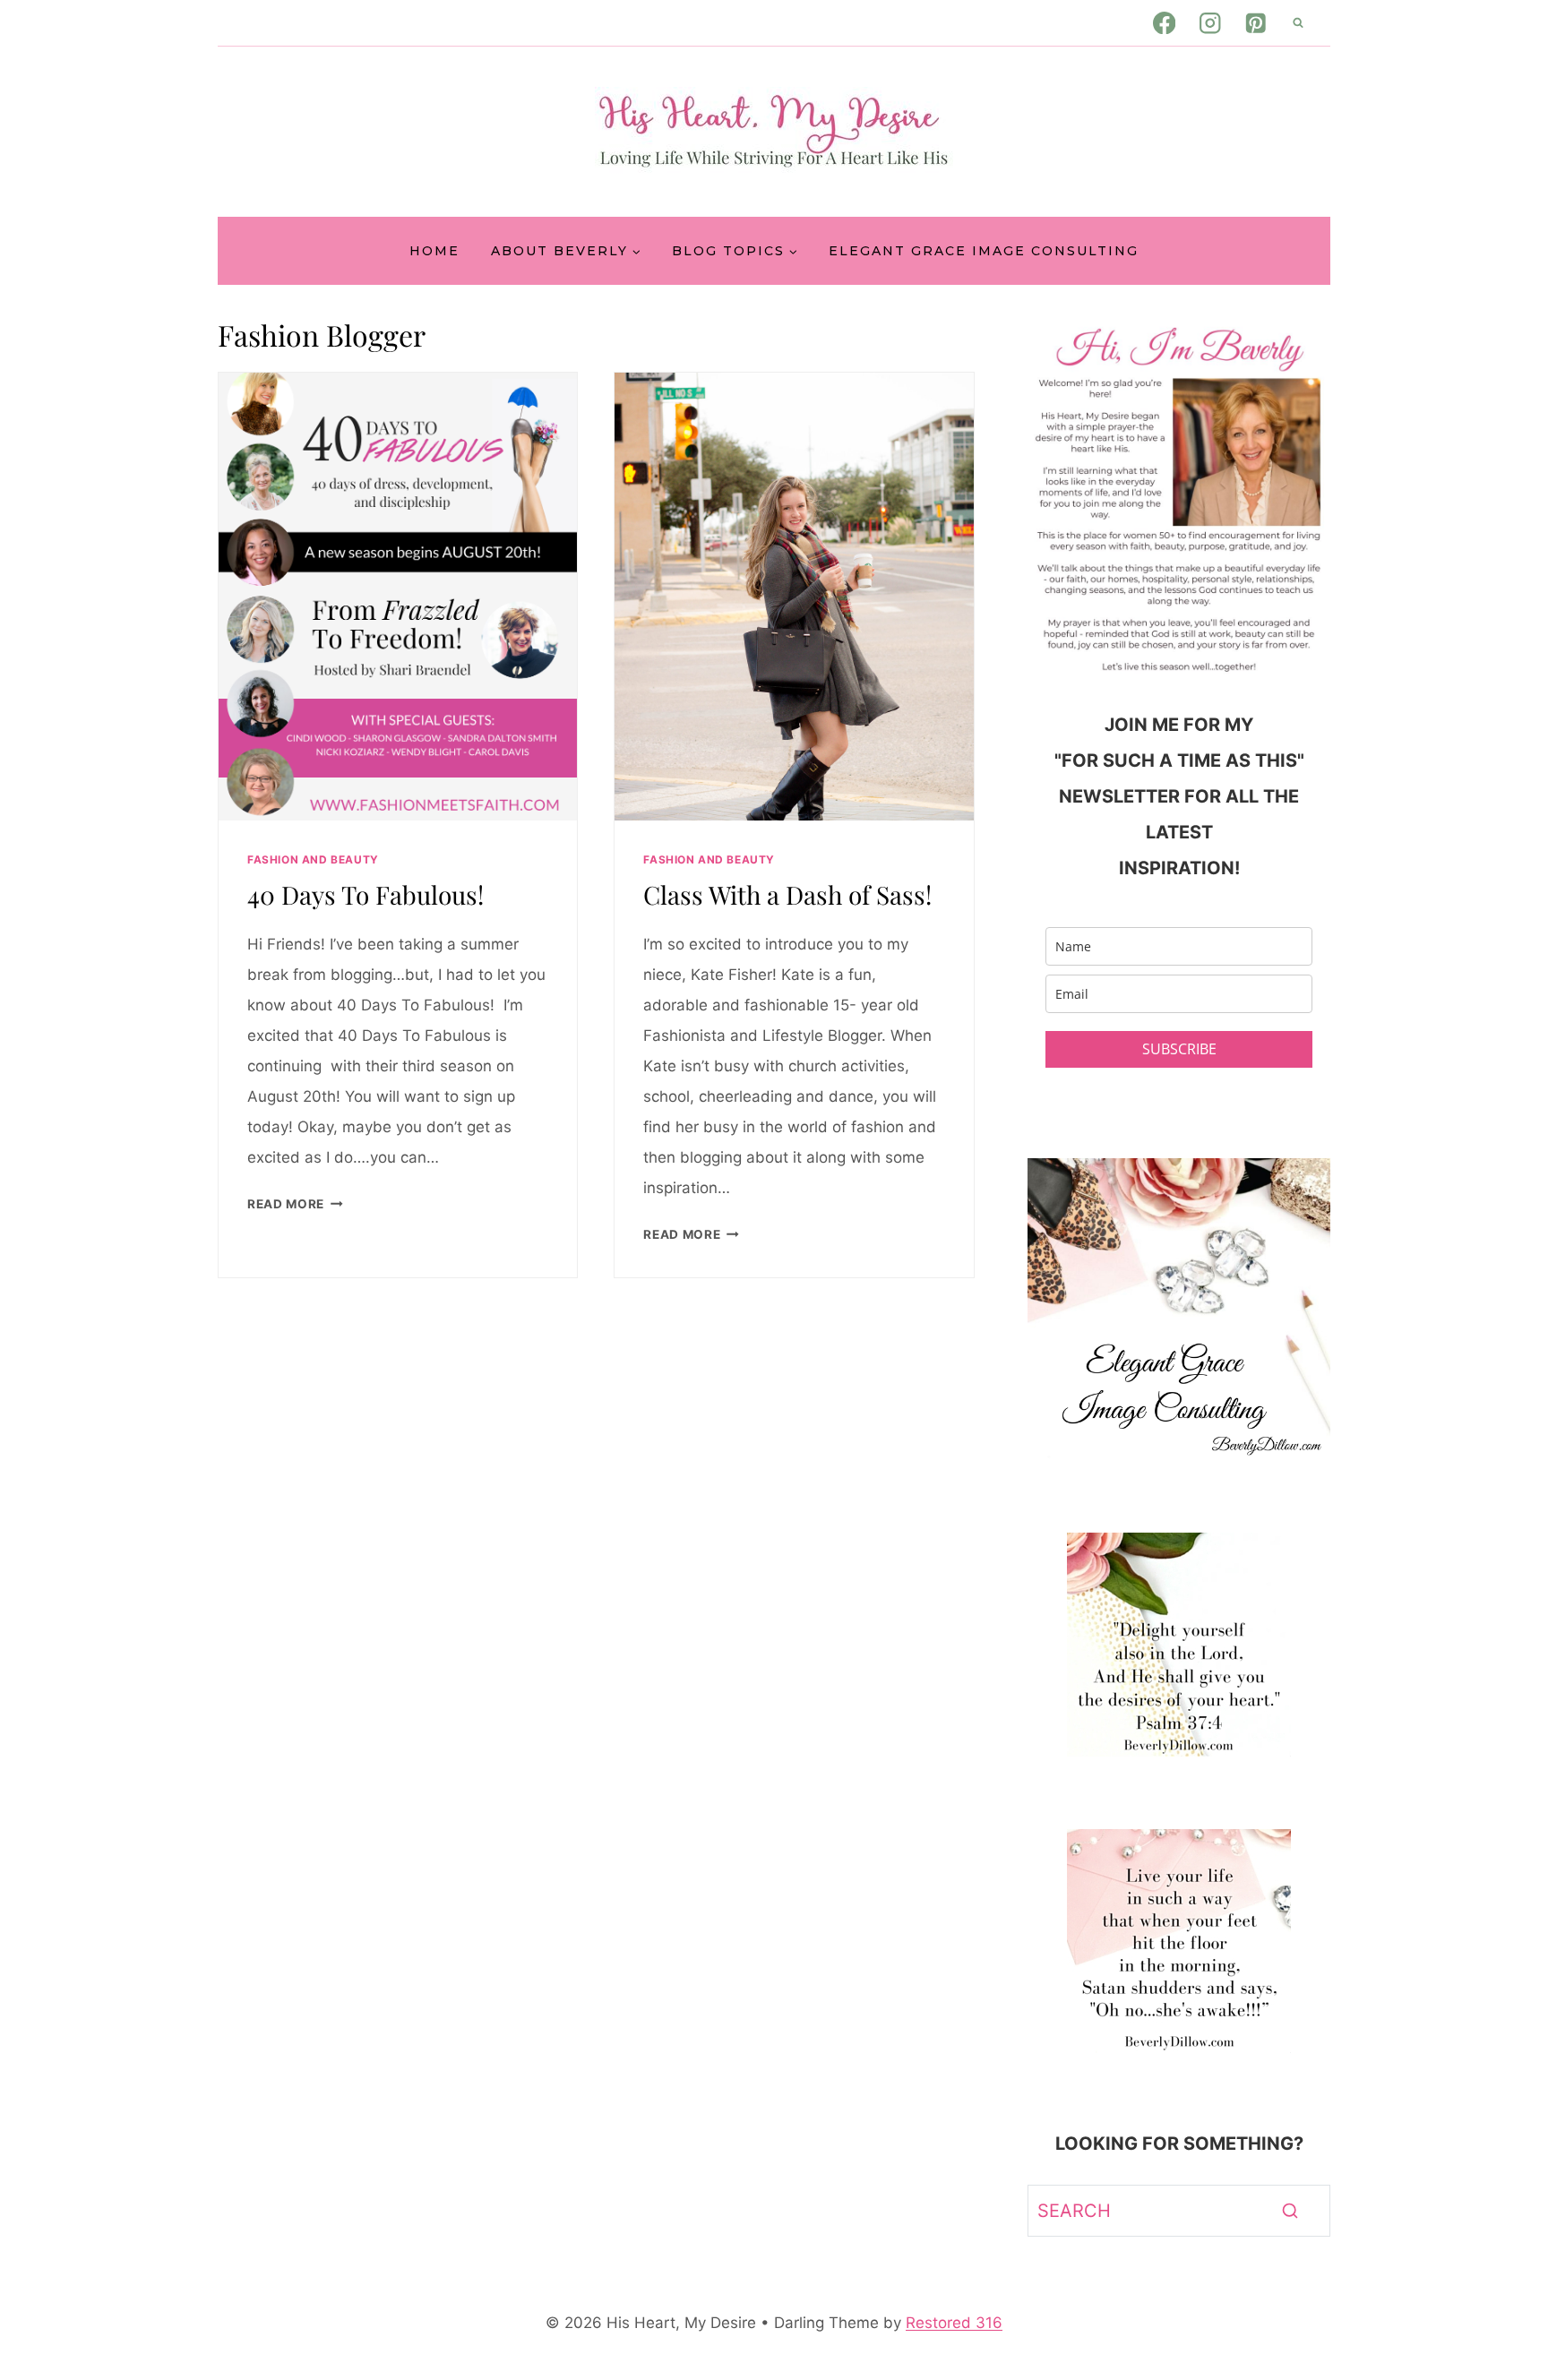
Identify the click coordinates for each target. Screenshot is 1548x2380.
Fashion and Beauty (313, 859)
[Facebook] (1164, 23)
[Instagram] (1210, 23)
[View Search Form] (1298, 23)
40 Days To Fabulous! (365, 894)
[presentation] (398, 597)
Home (434, 251)
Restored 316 (954, 2323)
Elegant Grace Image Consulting (984, 251)
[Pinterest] (1256, 23)
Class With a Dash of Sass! (787, 894)
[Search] (1290, 2211)
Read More (295, 1204)
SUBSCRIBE (1179, 1049)
